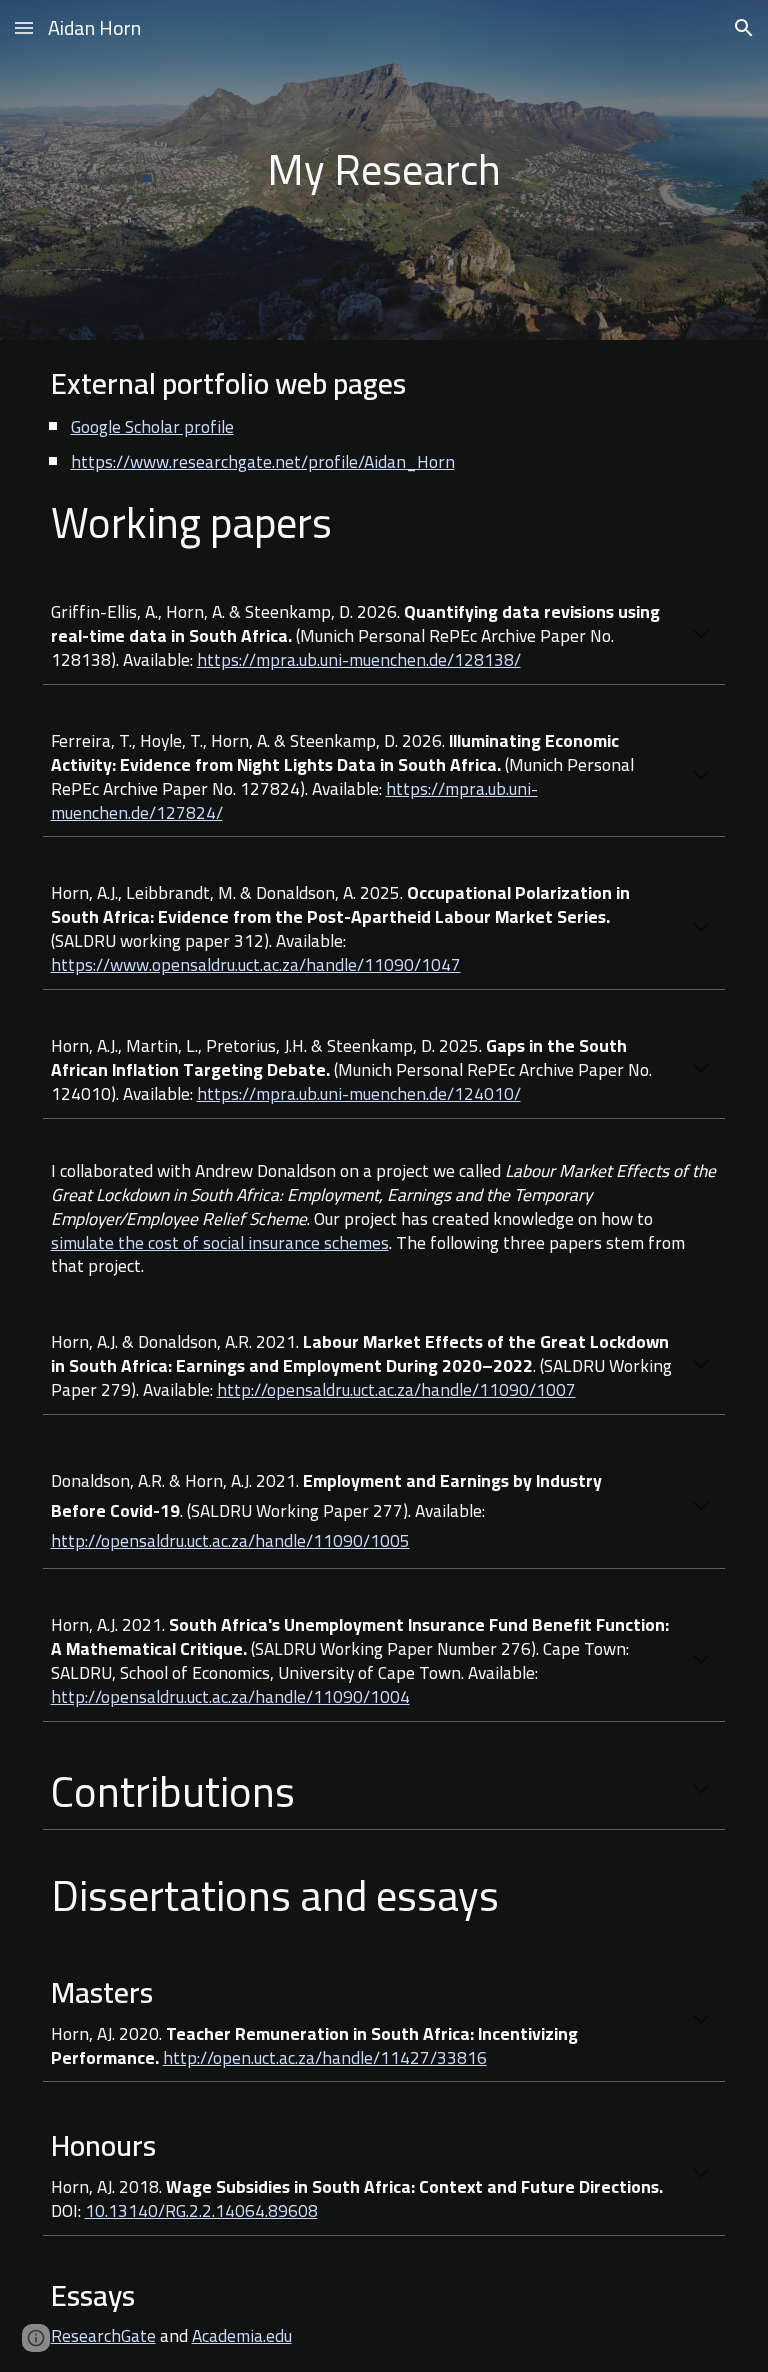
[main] (384, 169)
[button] (24, 27)
